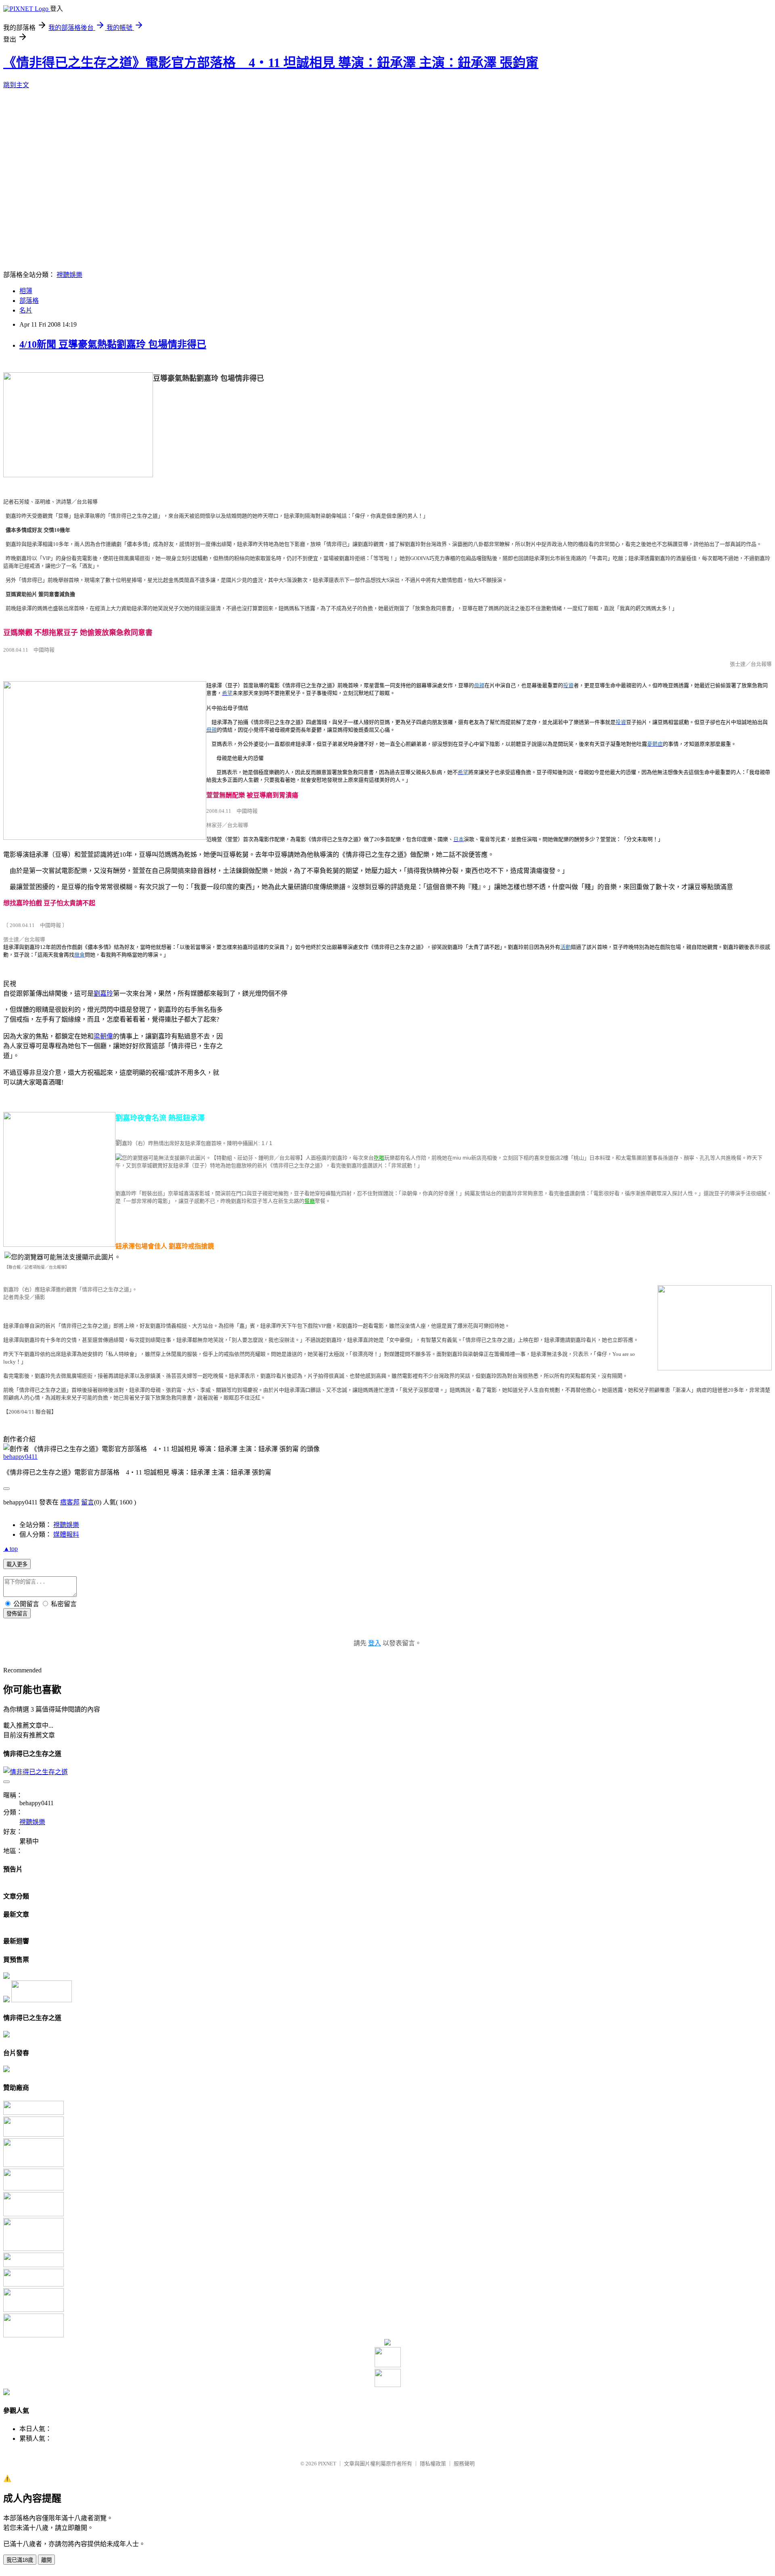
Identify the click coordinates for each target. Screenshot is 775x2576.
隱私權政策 (433, 2464)
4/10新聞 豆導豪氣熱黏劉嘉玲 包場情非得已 (113, 344)
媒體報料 (66, 1534)
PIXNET (327, 2464)
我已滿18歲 (20, 2560)
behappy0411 (20, 1457)
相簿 (26, 291)
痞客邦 (70, 1502)
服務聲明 (464, 2464)
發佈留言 (17, 1614)
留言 (88, 1502)
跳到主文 (16, 85)
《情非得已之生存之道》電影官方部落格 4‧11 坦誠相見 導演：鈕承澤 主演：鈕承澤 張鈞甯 (271, 63)
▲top (10, 1549)
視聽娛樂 (69, 275)
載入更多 (17, 1564)
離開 (46, 2560)
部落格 (29, 301)
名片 (26, 310)
